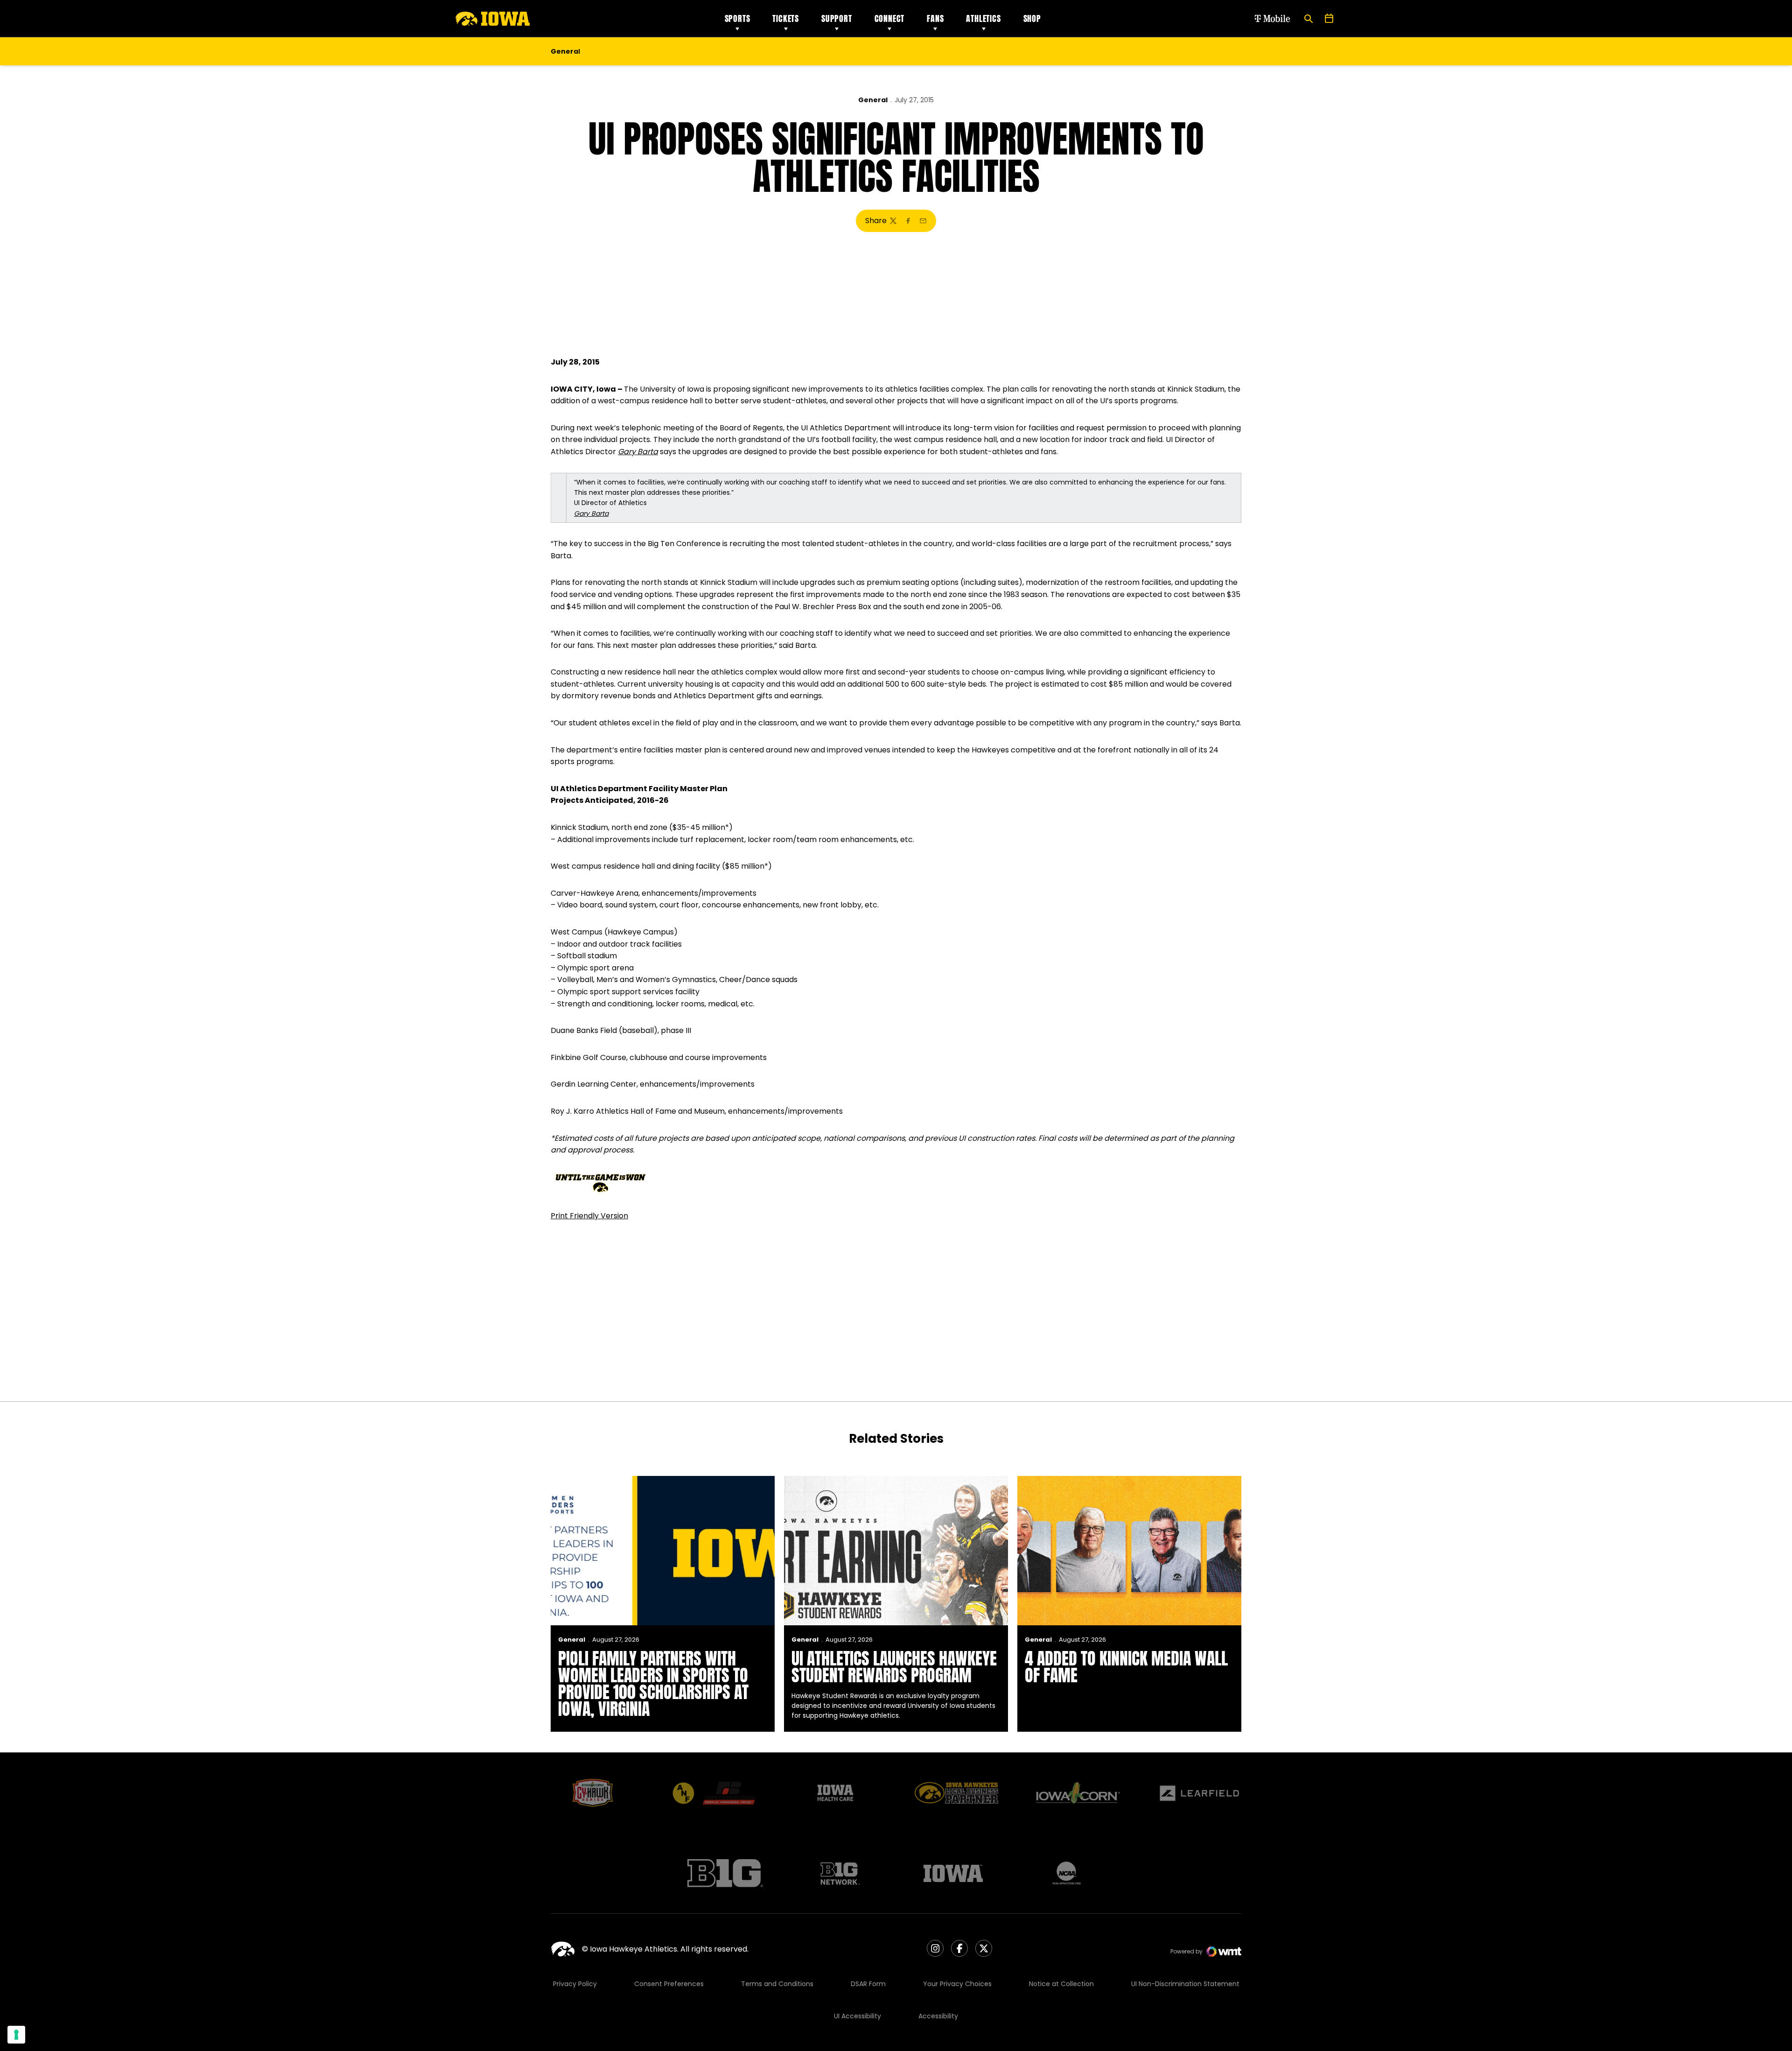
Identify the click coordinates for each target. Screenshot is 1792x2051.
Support (837, 18)
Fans (935, 18)
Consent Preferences (669, 1984)
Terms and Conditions (777, 1984)
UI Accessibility (857, 2016)
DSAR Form (868, 1984)
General (873, 100)
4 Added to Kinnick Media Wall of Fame (1126, 1667)
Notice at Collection (1061, 1984)
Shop (1032, 18)
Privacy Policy (575, 1984)
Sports (738, 18)
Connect (890, 18)
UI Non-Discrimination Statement (1185, 1984)
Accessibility (938, 2016)
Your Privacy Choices (957, 1984)
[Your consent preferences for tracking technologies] (16, 2035)
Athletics (983, 18)
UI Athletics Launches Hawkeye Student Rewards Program (894, 1667)
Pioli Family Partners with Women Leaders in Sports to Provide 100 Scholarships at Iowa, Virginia (653, 1684)
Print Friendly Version (589, 1216)
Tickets (786, 18)
